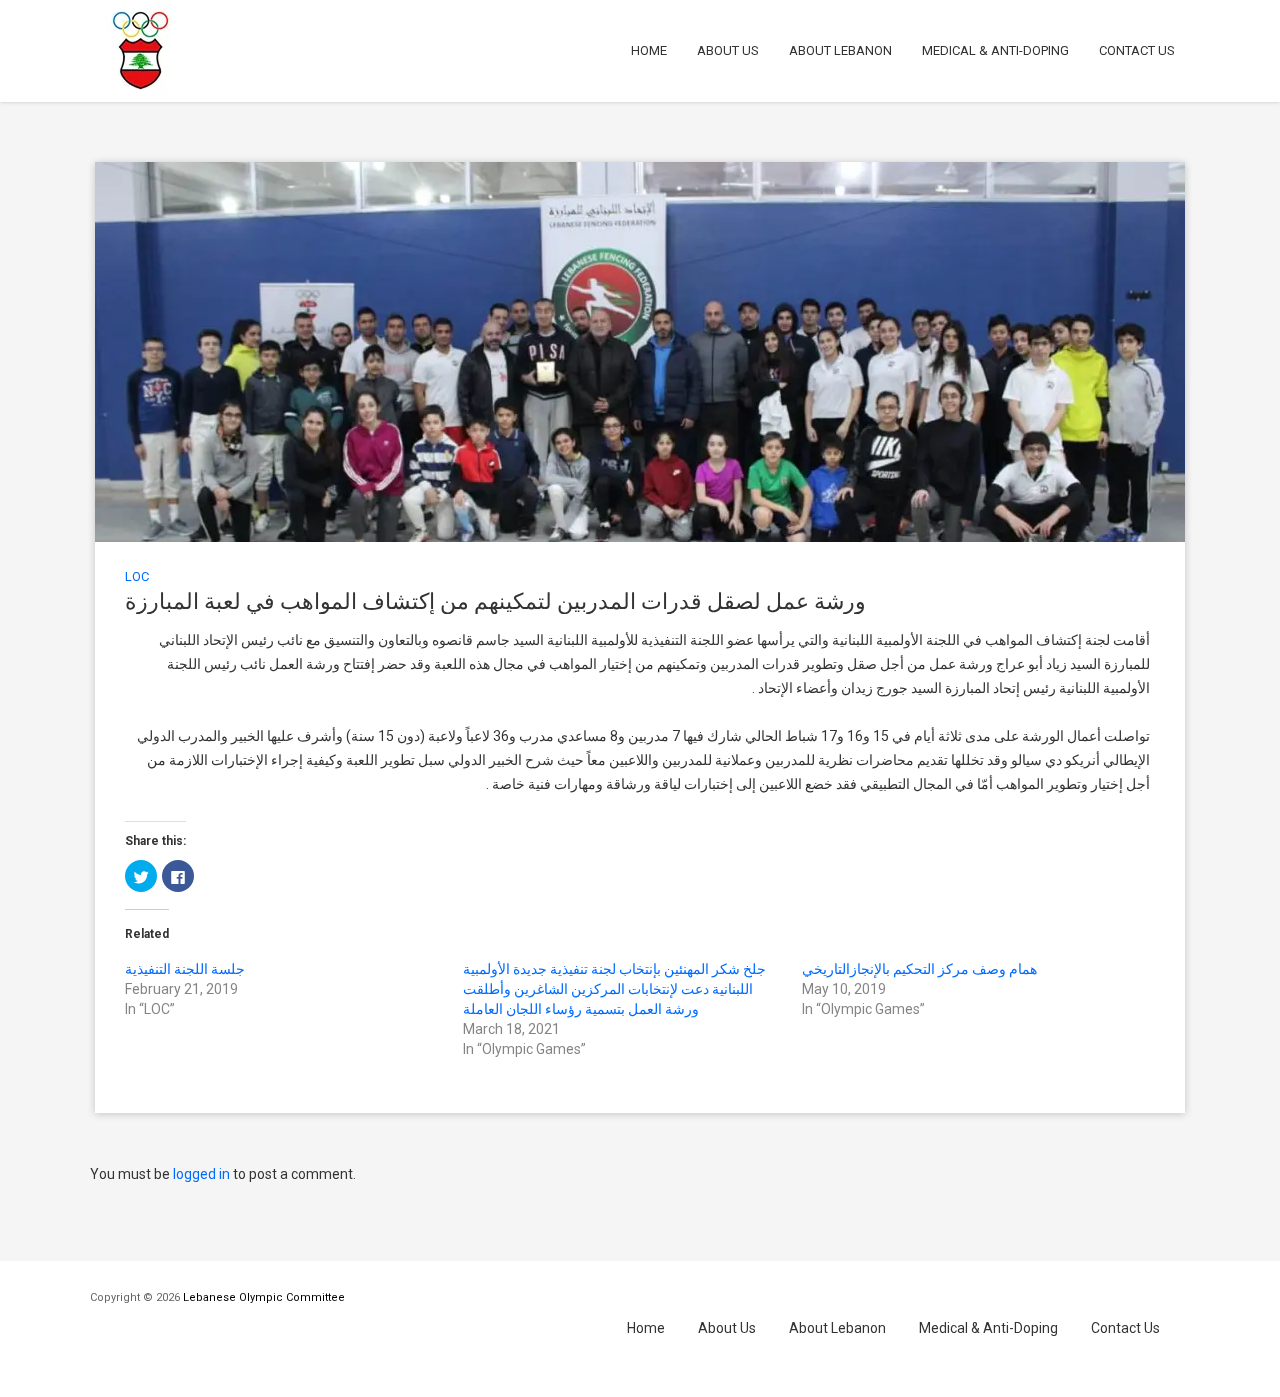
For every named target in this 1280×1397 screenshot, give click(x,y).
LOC (137, 576)
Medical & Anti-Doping (995, 50)
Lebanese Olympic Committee (264, 1297)
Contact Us (1137, 50)
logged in (201, 1174)
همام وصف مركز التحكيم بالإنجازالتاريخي (919, 969)
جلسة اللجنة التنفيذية (185, 969)
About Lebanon (840, 50)
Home (649, 50)
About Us (728, 50)
